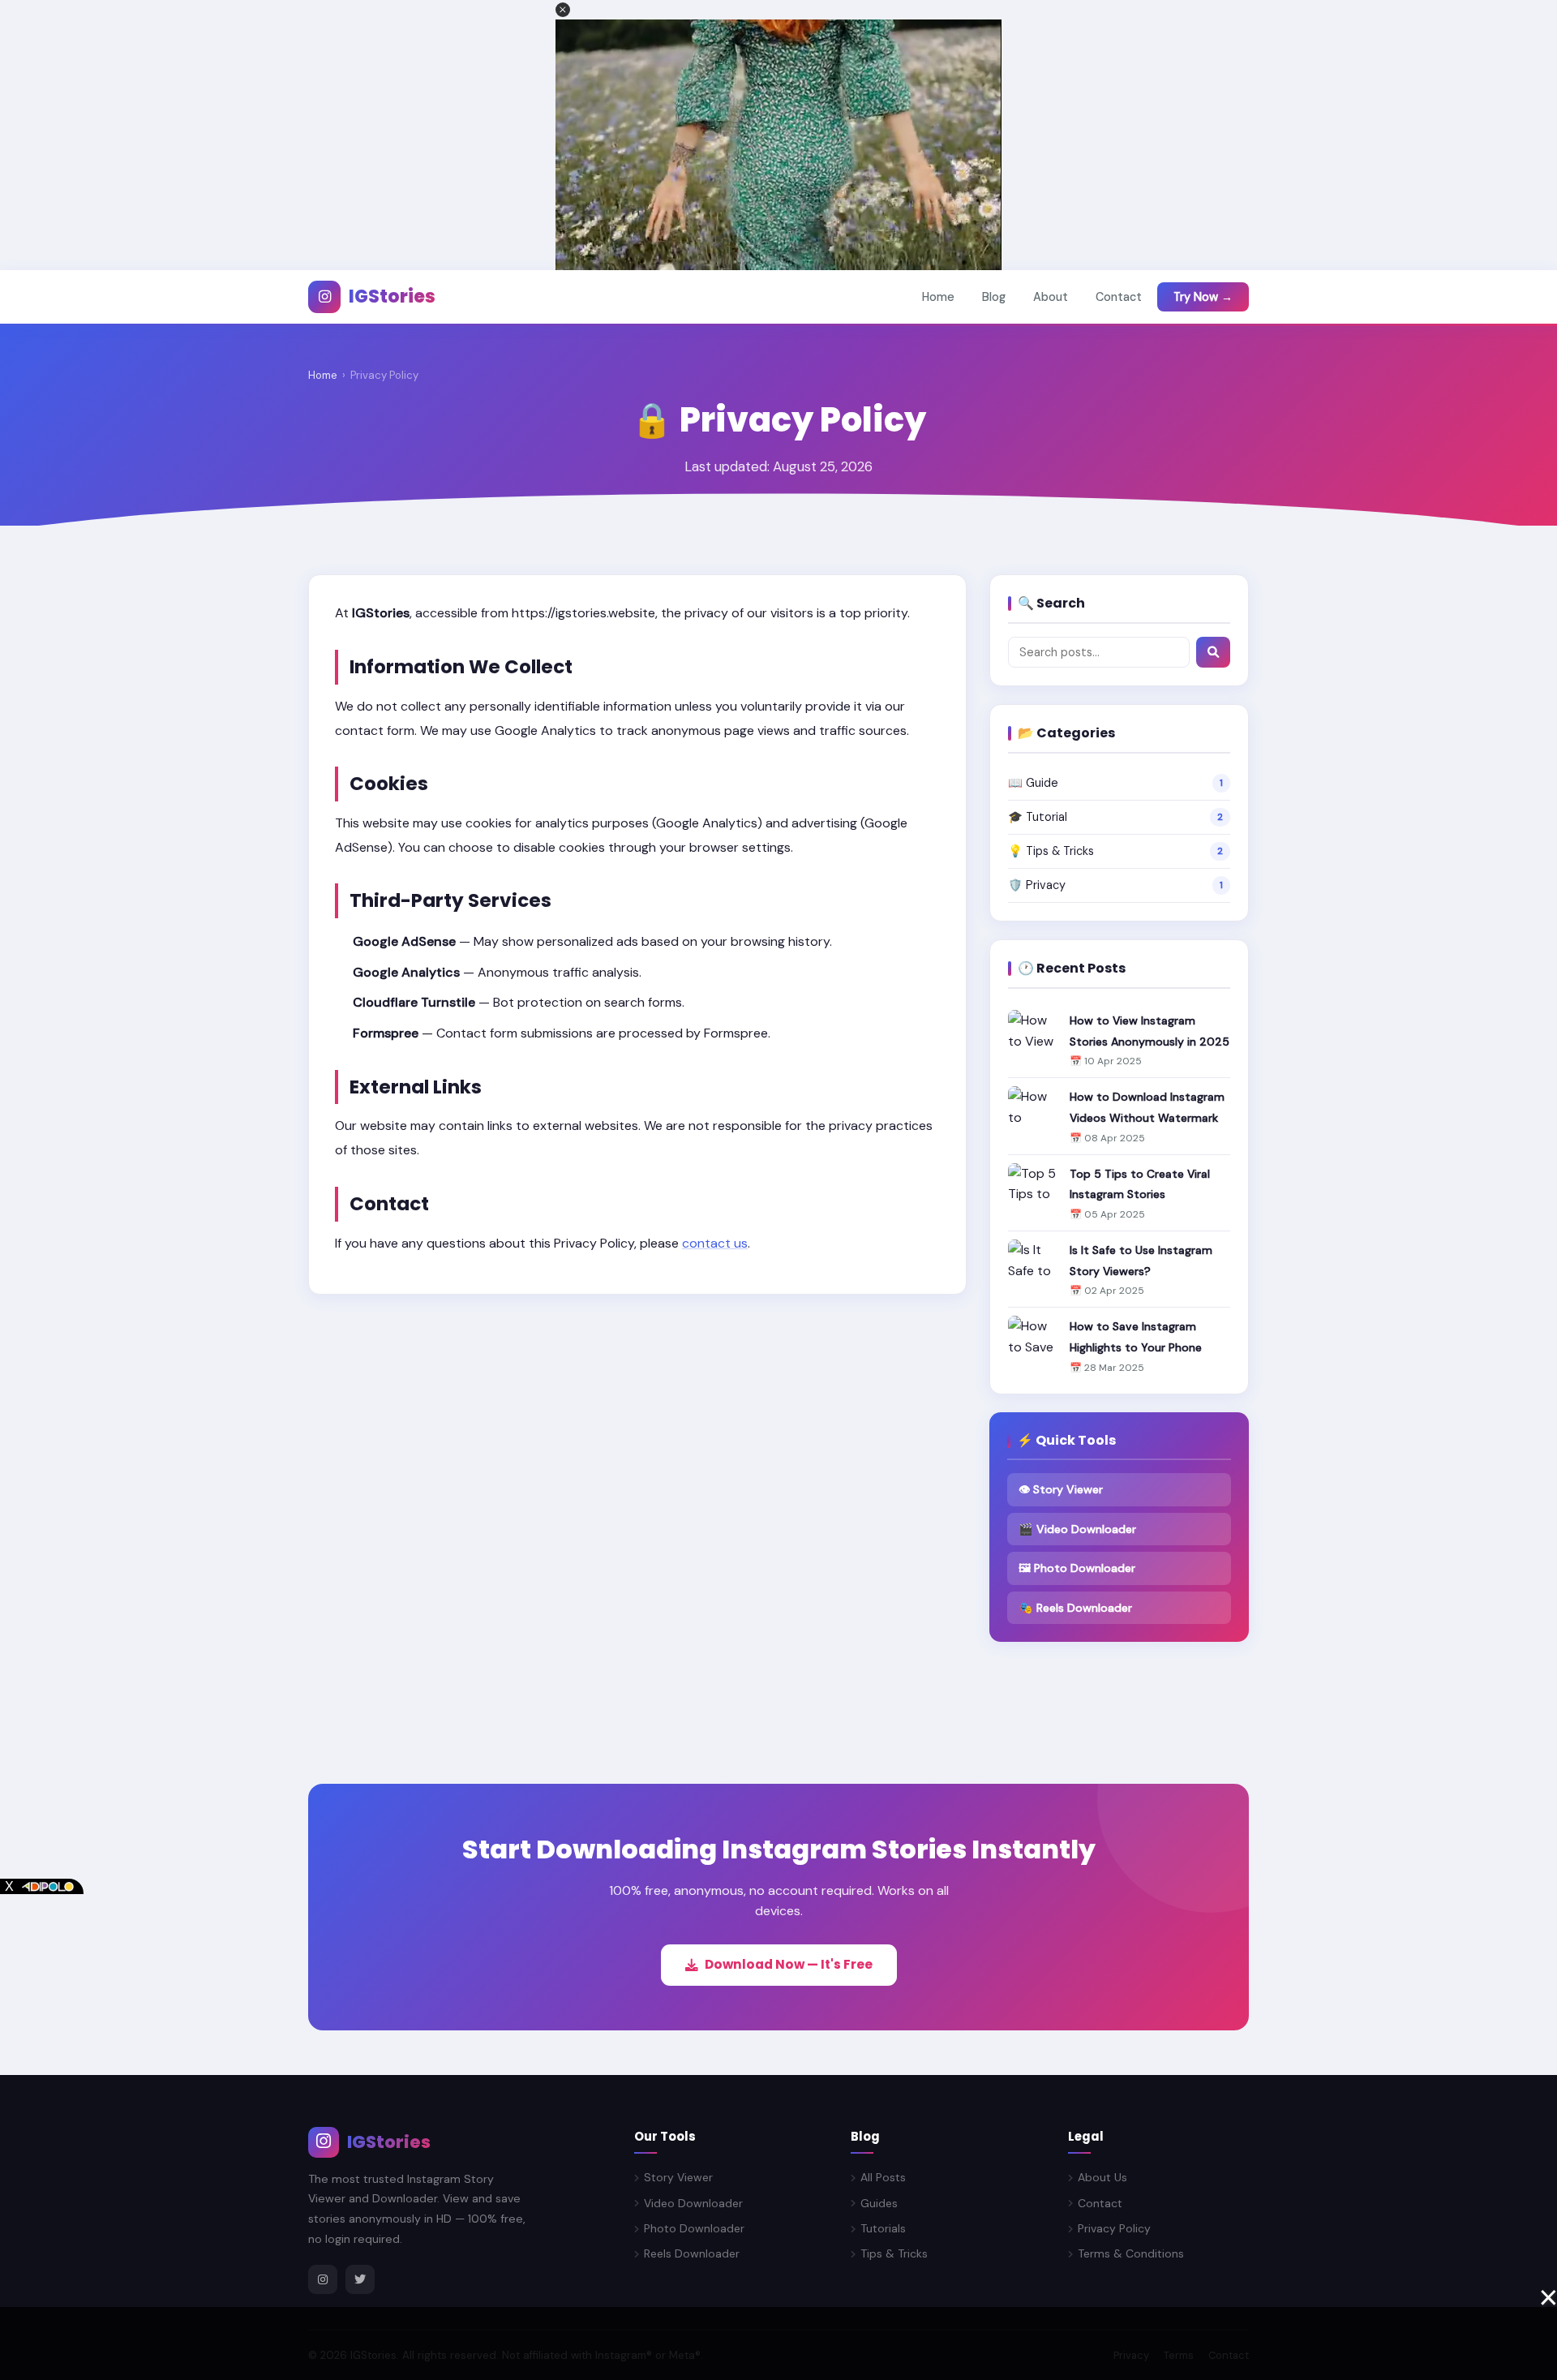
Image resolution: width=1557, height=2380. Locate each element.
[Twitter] (360, 2279)
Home (938, 297)
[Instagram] (323, 2279)
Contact (1119, 297)
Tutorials (883, 2228)
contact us (715, 1243)
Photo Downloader (694, 2228)
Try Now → (1203, 297)
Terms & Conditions (1131, 2253)
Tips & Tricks (894, 2253)
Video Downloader (693, 2203)
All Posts (883, 2177)
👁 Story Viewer (1061, 1489)
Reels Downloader (692, 2253)
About (1051, 297)
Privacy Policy (1114, 2228)
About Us (1102, 2177)
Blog (994, 297)
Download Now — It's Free (789, 1964)
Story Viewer (678, 2177)
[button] (563, 10)
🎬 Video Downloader (1077, 1529)
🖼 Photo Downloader (1077, 1568)
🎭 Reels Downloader (1075, 1608)
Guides (879, 2203)
